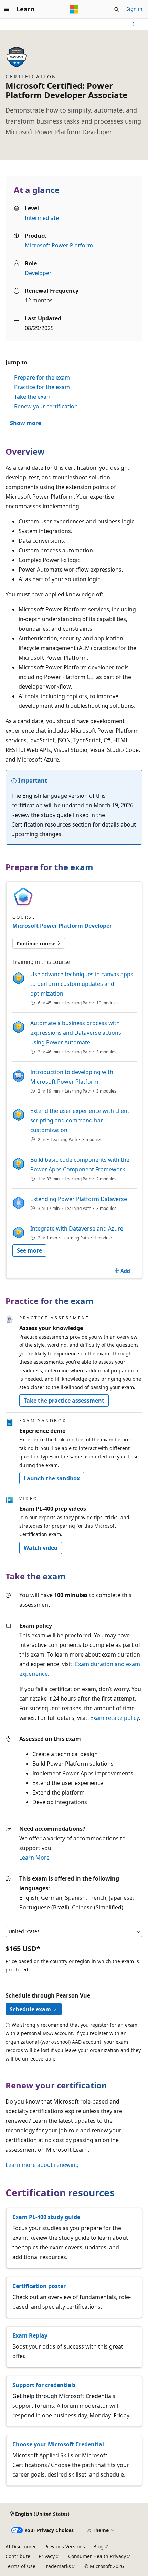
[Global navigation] (7, 9)
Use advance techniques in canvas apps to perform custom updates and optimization (82, 984)
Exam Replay (30, 2335)
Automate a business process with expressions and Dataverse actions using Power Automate (76, 1033)
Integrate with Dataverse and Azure (77, 1228)
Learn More (34, 1858)
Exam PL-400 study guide (46, 2217)
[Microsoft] (74, 9)
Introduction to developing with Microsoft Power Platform (72, 1077)
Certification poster (39, 2286)
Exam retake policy (114, 1718)
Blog (98, 2547)
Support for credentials (44, 2385)
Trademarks (57, 2566)
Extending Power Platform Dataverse (79, 1199)
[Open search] (117, 9)
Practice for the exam (42, 387)
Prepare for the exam (42, 377)
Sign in (134, 9)
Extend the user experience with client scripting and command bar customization (80, 1120)
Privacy (47, 2556)
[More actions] (134, 24)
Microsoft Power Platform (59, 245)
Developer (38, 273)
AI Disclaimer (21, 2547)
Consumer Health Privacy (97, 2556)
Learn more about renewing (42, 2165)
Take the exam (33, 397)
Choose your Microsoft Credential (58, 2444)
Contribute (18, 2556)
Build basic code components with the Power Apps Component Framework (80, 1164)
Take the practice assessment (64, 1401)
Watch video (41, 1548)
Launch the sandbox (52, 1478)
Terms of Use (20, 2566)
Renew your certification (46, 406)
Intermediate (42, 218)
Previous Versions (65, 2547)
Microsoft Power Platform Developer (62, 926)
